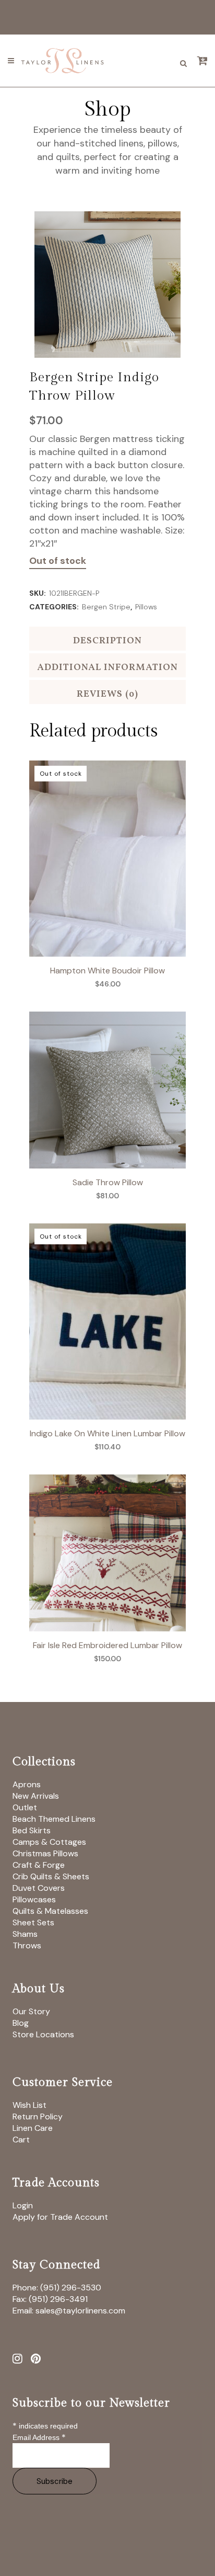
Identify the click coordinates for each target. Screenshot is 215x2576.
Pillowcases (34, 1899)
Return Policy (38, 2117)
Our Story (31, 2011)
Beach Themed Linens (54, 1819)
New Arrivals (36, 1796)
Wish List (29, 2105)
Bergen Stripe (106, 607)
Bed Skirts (32, 1830)
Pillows (146, 607)
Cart (21, 2140)
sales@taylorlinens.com (80, 2311)
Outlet (25, 1807)
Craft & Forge (39, 1865)
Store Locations (43, 2034)
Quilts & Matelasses (50, 1911)
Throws (27, 1945)
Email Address (39, 2437)
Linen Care (33, 2128)
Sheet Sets (33, 1922)
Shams (25, 1934)
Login (23, 2205)
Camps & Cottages (49, 1842)
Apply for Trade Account (60, 2217)
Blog (21, 2023)
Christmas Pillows (45, 1853)
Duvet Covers (39, 1888)
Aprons (27, 1784)
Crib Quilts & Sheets (51, 1876)
